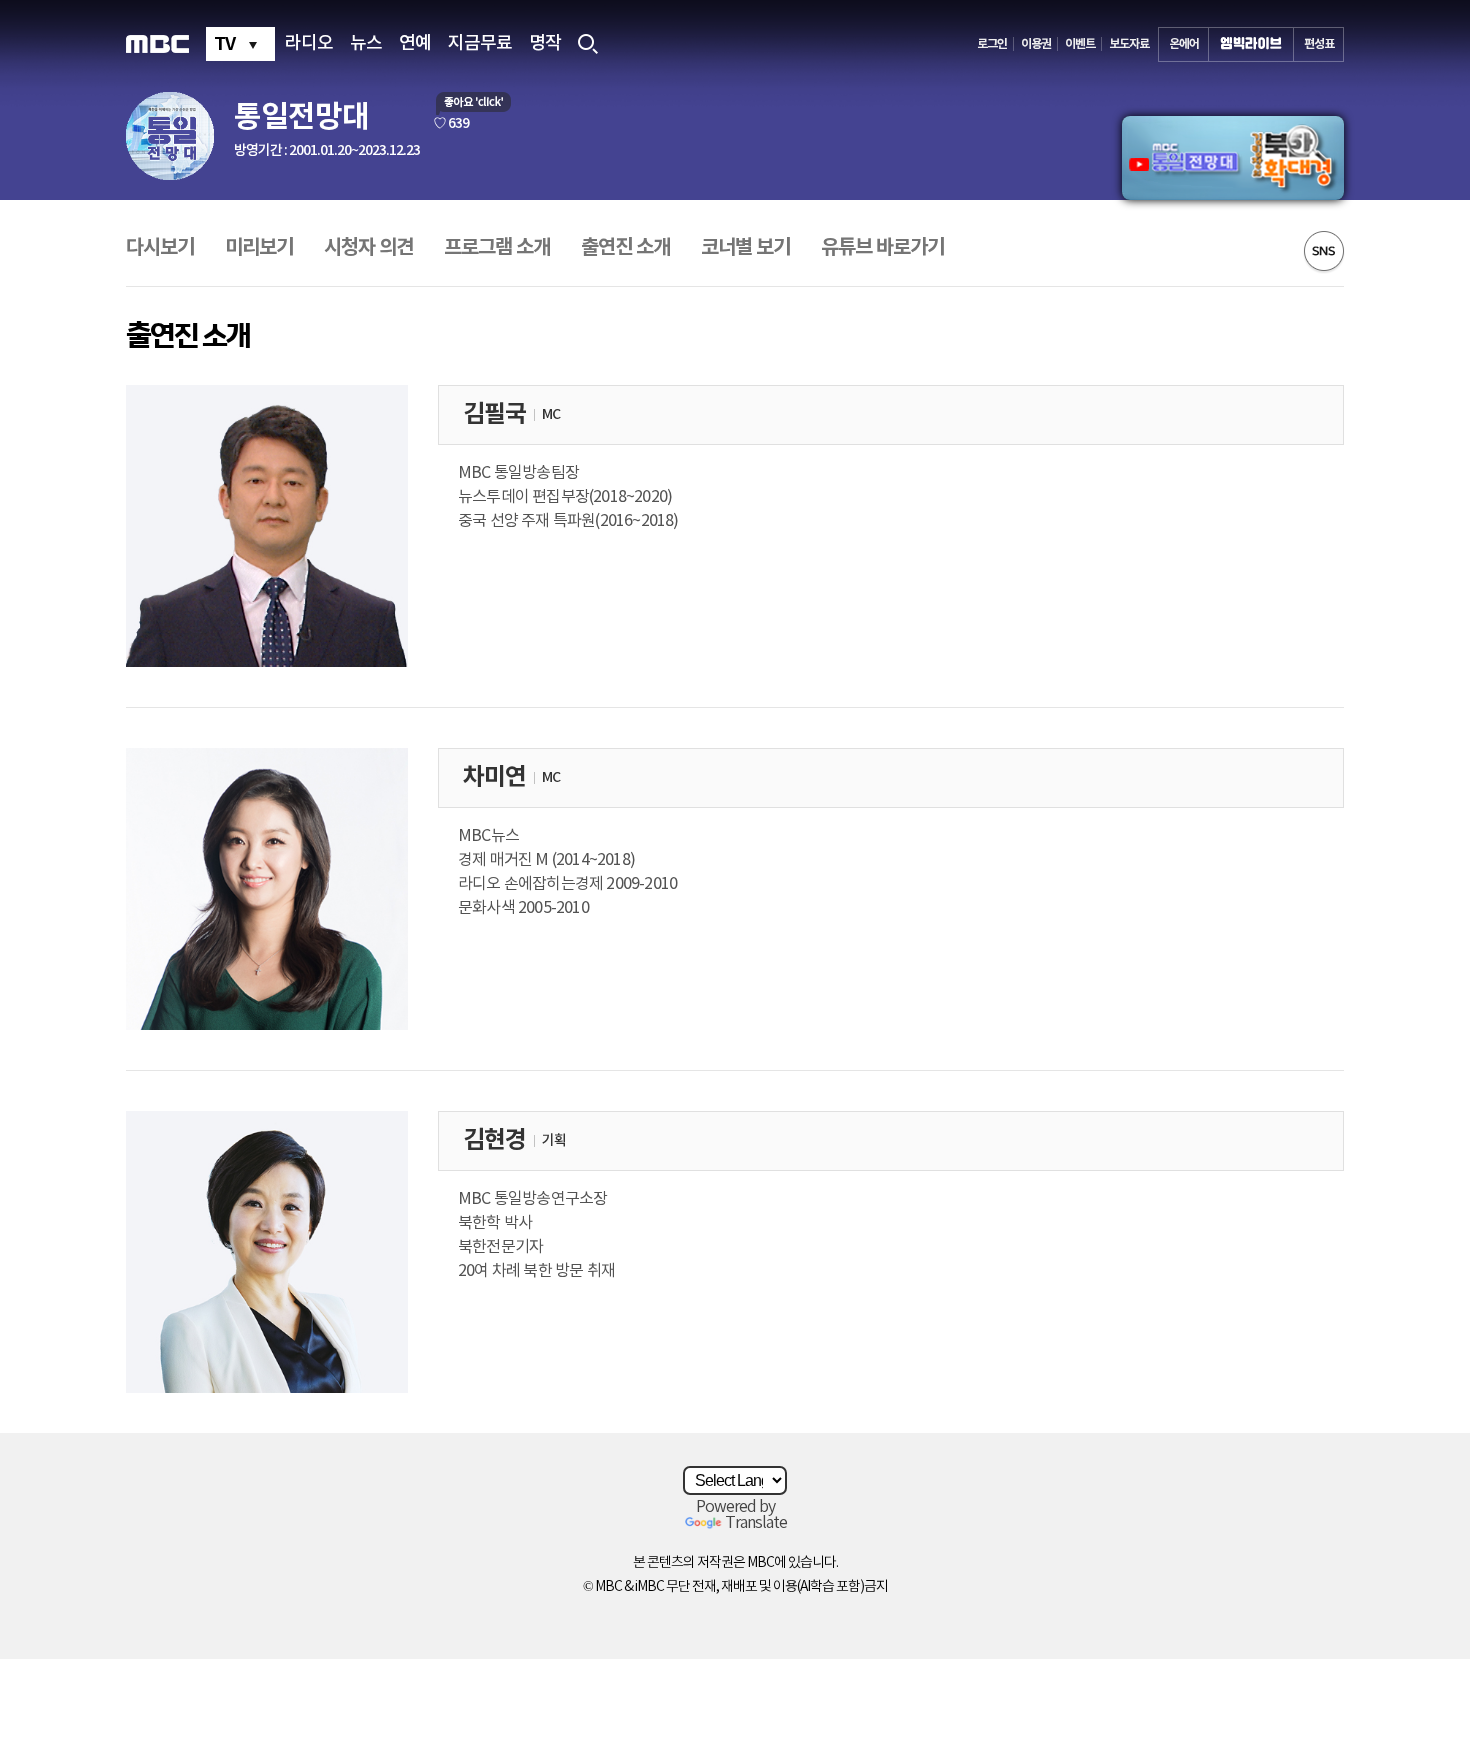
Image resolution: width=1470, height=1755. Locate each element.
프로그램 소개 (497, 248)
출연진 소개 (625, 248)
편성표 (1319, 44)
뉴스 (366, 44)
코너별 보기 (745, 248)
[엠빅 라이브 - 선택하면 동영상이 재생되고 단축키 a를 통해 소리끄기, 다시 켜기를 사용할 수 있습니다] (1251, 44)
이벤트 (1080, 44)
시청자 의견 (368, 248)
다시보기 (160, 248)
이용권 (1036, 44)
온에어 (1184, 44)
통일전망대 (301, 117)
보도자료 (1129, 44)
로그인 (992, 44)
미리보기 (259, 248)
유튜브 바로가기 (882, 248)
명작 (545, 44)
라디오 (309, 44)
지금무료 (480, 44)
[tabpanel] (1233, 158)
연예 (415, 44)
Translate (756, 1523)
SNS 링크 (1324, 252)
